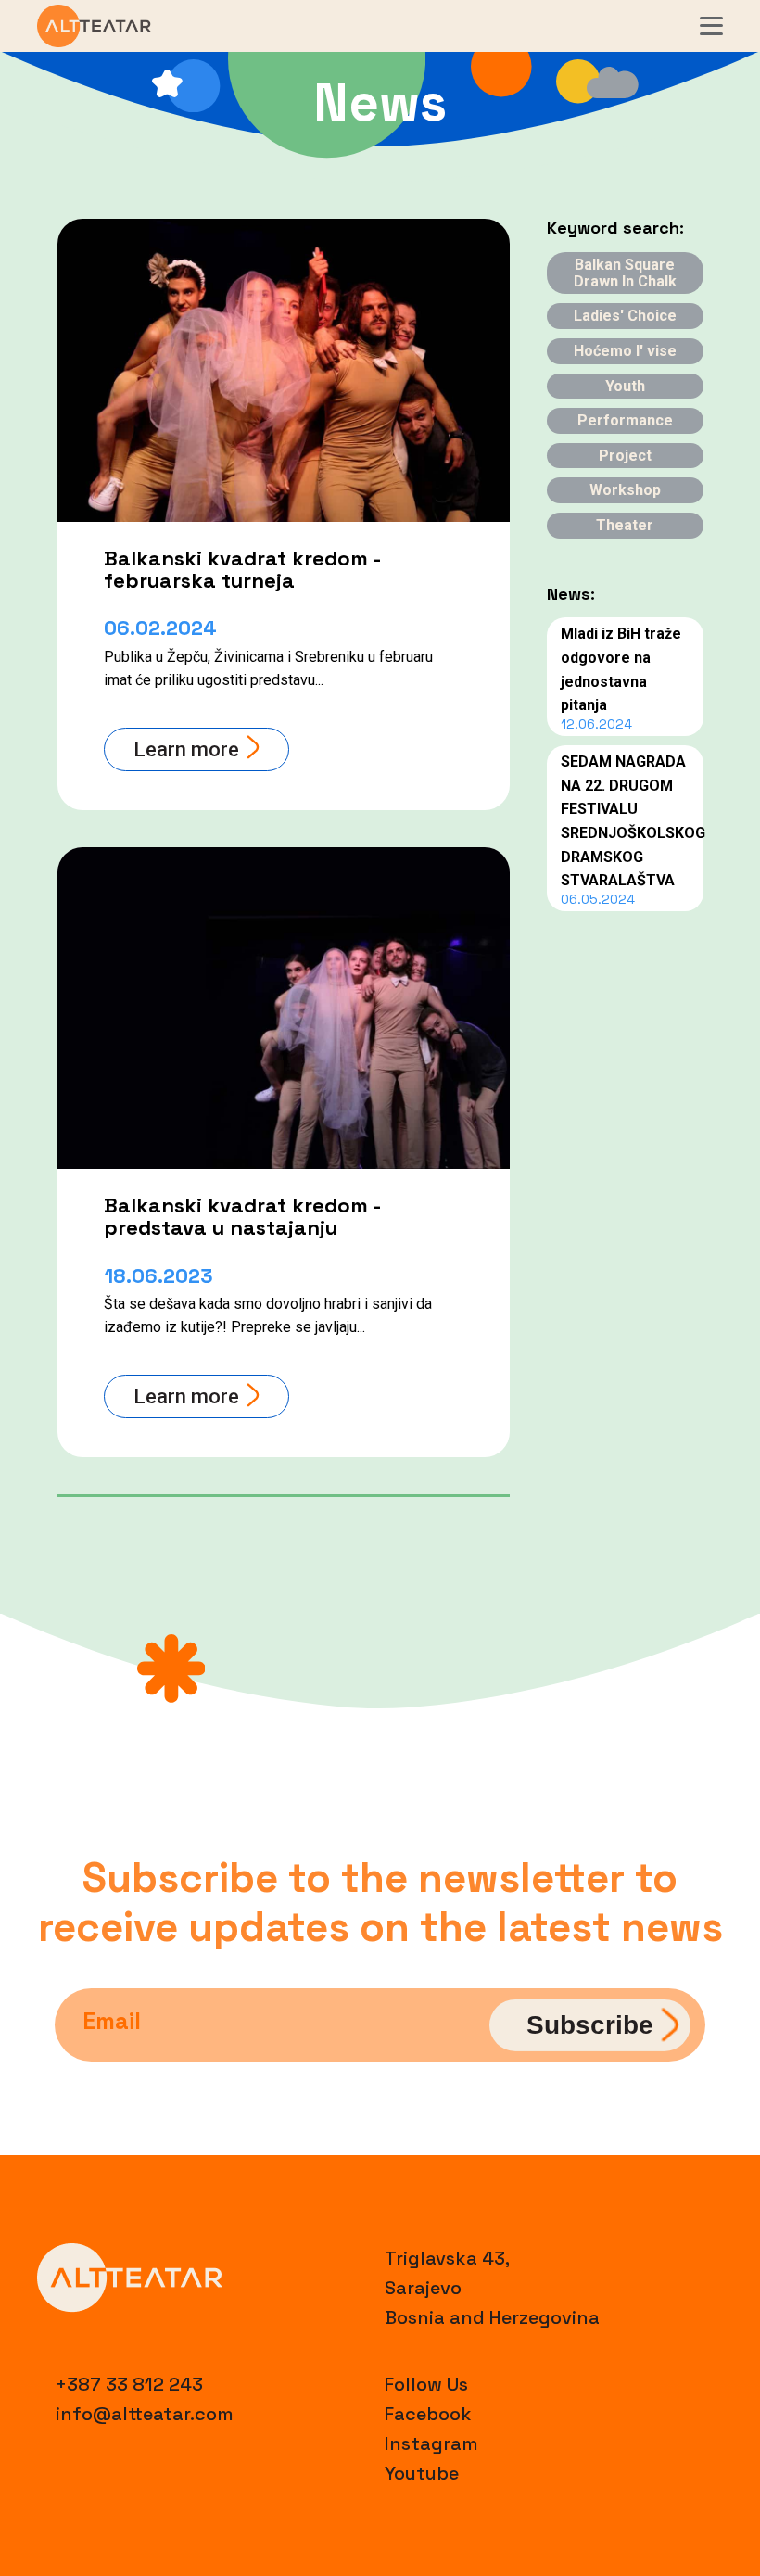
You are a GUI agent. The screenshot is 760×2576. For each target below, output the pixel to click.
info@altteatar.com (145, 2414)
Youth (625, 386)
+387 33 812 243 (129, 2384)
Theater (625, 525)
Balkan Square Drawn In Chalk (625, 273)
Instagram (431, 2443)
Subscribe (590, 2024)
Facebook (428, 2414)
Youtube (422, 2473)
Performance (625, 420)
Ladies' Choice (625, 316)
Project (625, 456)
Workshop (625, 490)
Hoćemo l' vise (625, 351)
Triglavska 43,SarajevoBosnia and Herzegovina (492, 2288)
